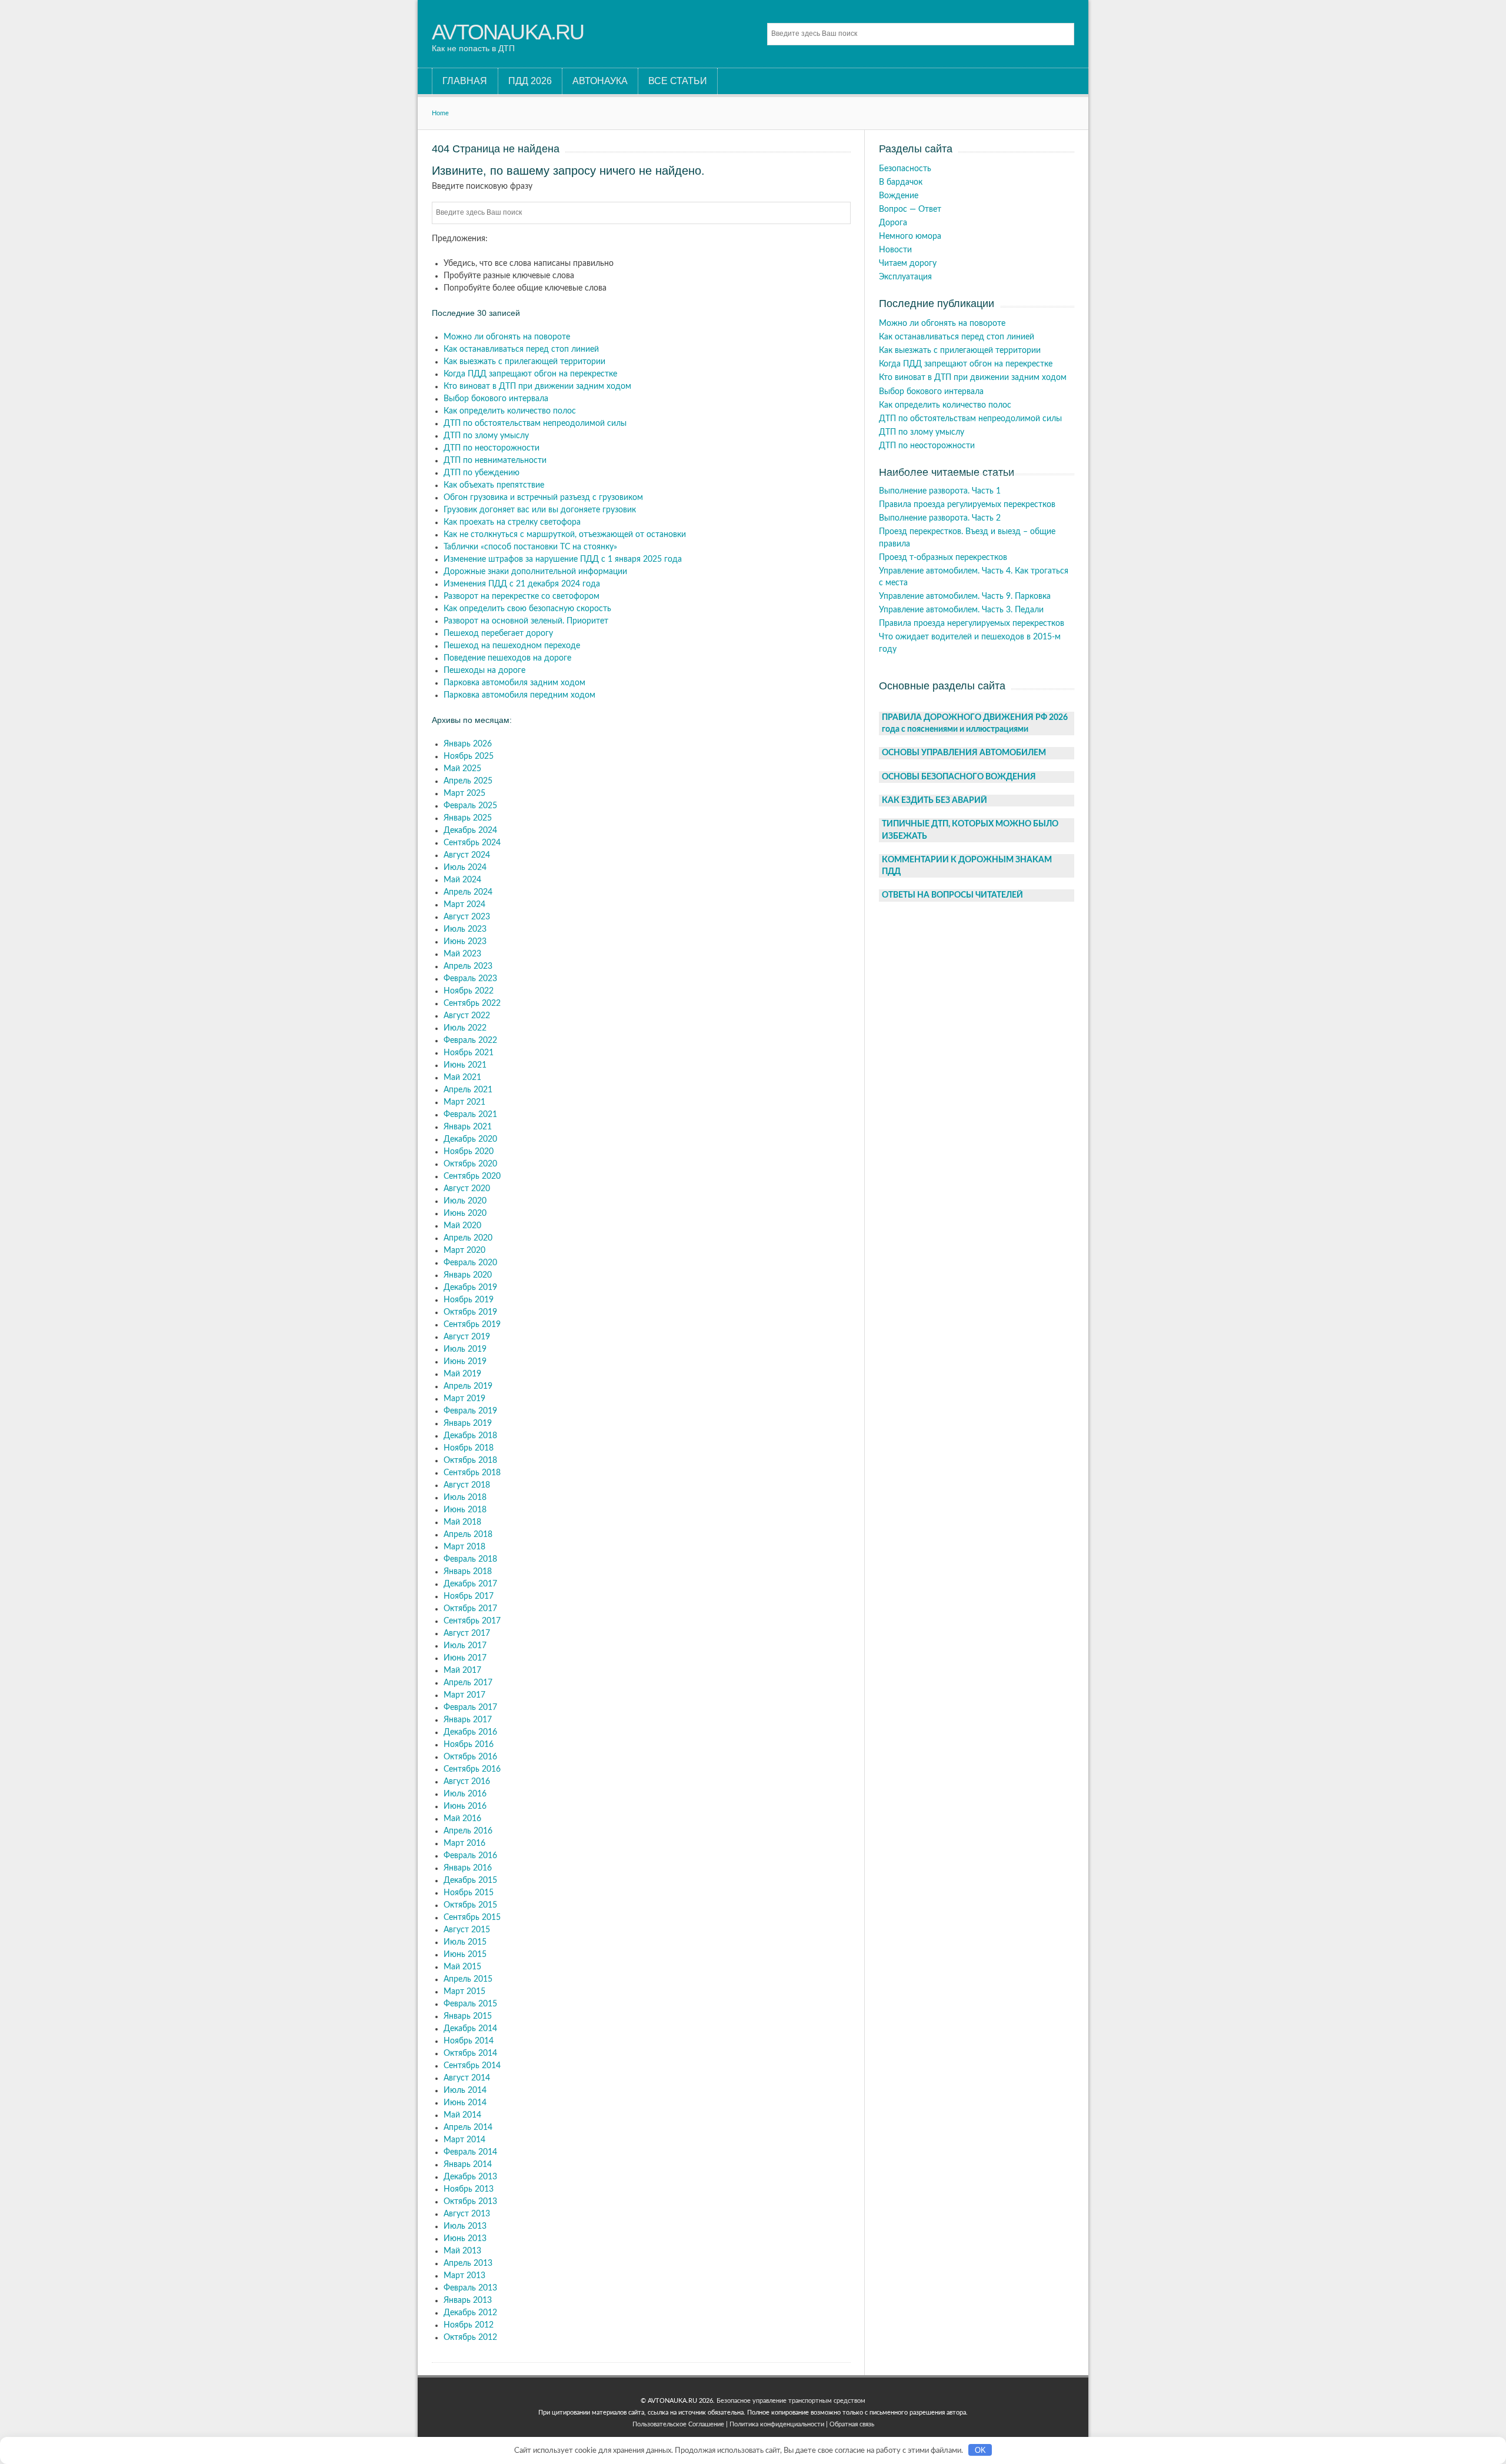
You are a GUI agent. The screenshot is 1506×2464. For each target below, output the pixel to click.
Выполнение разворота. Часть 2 (940, 518)
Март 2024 (464, 905)
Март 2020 (464, 1251)
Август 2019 (467, 1337)
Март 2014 (464, 2140)
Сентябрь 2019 (472, 1325)
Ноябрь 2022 (469, 991)
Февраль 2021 (470, 1115)
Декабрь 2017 (470, 1584)
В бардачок (901, 182)
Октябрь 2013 (470, 2202)
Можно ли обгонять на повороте (507, 337)
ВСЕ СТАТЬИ (678, 81)
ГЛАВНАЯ (465, 81)
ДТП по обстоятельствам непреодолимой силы (535, 424)
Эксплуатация (905, 277)
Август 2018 (467, 1485)
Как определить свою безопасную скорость (527, 609)
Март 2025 (464, 793)
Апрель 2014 (468, 2128)
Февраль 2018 (470, 1559)
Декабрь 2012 (470, 2313)
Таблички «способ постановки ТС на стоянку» (530, 547)
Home (440, 113)
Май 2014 (462, 2115)
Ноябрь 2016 (469, 1745)
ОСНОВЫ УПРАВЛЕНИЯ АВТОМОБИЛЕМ (964, 753)
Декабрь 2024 (470, 831)
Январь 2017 (468, 1720)
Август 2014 (467, 2078)
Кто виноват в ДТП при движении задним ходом (537, 386)
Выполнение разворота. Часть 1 (940, 491)
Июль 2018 (465, 1498)
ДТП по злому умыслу (486, 436)
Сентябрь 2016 (472, 1769)
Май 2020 (462, 1226)
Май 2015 (462, 1967)
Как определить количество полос (510, 411)
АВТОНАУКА (600, 81)
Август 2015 (467, 1930)
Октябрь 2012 (470, 2338)
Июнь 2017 (465, 1658)
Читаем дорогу (908, 264)
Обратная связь (852, 2424)
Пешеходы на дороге (484, 671)
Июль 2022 (465, 1028)
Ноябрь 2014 (469, 2041)
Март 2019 (464, 1399)
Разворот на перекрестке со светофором (522, 596)
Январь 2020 (468, 1275)
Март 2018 (464, 1547)
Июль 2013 (465, 2226)
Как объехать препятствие (494, 485)
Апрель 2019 (468, 1386)
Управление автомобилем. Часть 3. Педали (961, 610)
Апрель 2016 (468, 1831)
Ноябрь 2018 (469, 1448)
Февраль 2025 (470, 806)
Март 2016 (464, 1843)
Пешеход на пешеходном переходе (512, 646)
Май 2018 (462, 1522)
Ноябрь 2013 (469, 2189)
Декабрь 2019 (470, 1288)
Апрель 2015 (468, 1979)
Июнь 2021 (465, 1065)
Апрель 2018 (468, 1535)
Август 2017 (467, 1633)
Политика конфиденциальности (777, 2424)
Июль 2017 (465, 1646)
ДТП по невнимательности (495, 461)
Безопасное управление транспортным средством (791, 2401)
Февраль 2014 (470, 2152)
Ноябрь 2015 (469, 1893)
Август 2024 (467, 855)
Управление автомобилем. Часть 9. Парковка (965, 596)
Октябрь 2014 (470, 2053)
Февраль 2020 (470, 1263)
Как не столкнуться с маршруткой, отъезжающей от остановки (565, 535)
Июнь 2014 (465, 2103)
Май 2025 (462, 769)
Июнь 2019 (465, 1362)
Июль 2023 (465, 929)
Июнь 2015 (465, 1955)
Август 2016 (467, 1782)
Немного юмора (910, 236)
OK (980, 2450)
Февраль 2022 (470, 1041)
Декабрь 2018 (470, 1436)
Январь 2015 (468, 2016)
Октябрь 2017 (470, 1609)
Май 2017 (462, 1671)
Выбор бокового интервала (496, 399)
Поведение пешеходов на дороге (507, 658)
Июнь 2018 (465, 1510)
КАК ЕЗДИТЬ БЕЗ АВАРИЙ (934, 801)
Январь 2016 (468, 1868)
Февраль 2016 (470, 1856)
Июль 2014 (465, 2090)
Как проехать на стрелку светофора (512, 522)
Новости (895, 250)
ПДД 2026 (530, 81)
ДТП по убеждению (482, 473)
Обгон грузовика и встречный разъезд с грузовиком (543, 498)
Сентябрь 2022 (472, 1003)
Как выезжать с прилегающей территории (524, 362)
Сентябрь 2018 (472, 1473)
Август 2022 (467, 1016)
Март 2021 (464, 1102)
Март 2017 (464, 1695)
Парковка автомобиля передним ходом (519, 695)
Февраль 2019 (470, 1411)
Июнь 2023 (465, 942)
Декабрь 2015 (470, 1880)
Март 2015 (464, 1992)
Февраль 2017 (470, 1708)
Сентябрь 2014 (472, 2066)
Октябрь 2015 (470, 1905)
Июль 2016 (465, 1794)
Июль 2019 (465, 1349)
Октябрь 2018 (470, 1461)
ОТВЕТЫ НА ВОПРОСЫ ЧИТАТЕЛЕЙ (952, 895)
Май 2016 (462, 1819)
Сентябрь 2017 (472, 1621)
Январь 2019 (468, 1423)
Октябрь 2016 (470, 1757)
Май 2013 (462, 2251)
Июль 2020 (465, 1201)
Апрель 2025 (468, 781)
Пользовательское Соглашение (678, 2424)
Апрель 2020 (468, 1238)
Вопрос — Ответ (910, 209)
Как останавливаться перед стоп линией (521, 349)
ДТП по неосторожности (492, 448)
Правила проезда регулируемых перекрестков (967, 505)
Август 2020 (467, 1189)
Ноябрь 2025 (469, 756)
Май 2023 (462, 954)
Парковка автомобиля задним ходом (514, 683)
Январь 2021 (468, 1127)
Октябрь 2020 (470, 1164)
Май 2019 (462, 1374)
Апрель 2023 (468, 966)
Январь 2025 (468, 818)
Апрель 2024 (468, 892)
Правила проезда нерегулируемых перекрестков (972, 623)
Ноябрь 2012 (469, 2325)
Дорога (893, 223)
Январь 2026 (468, 744)
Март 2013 (464, 2276)
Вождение (899, 196)
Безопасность (905, 169)
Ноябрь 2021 (469, 1053)
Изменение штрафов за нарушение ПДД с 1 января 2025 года (563, 559)
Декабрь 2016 (470, 1732)
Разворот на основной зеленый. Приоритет (526, 621)
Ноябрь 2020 (469, 1152)
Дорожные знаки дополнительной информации (535, 572)
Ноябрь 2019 (469, 1300)
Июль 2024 (465, 868)
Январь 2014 (468, 2165)
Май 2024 (462, 880)
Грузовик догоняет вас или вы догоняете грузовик (540, 510)
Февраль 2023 (470, 979)
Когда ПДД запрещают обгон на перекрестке (530, 374)
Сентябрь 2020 (472, 1176)
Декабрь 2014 (470, 2029)
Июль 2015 (465, 1942)
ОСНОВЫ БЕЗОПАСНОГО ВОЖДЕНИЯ (959, 777)
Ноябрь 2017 (469, 1596)
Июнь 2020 (465, 1213)
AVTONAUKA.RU (508, 32)
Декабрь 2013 (470, 2177)
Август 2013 (467, 2214)
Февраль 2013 (470, 2288)
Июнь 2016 (465, 1806)
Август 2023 (467, 917)
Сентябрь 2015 (472, 1918)
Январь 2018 (468, 1572)
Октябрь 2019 (470, 1312)
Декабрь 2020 (470, 1139)
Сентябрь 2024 (472, 843)
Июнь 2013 (465, 2239)
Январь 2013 (468, 2300)
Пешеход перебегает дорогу (498, 633)
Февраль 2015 (470, 2004)
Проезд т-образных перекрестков (943, 558)
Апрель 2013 (468, 2263)
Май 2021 (462, 1078)
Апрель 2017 (468, 1683)
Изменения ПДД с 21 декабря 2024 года (522, 584)
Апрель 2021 (468, 1090)
